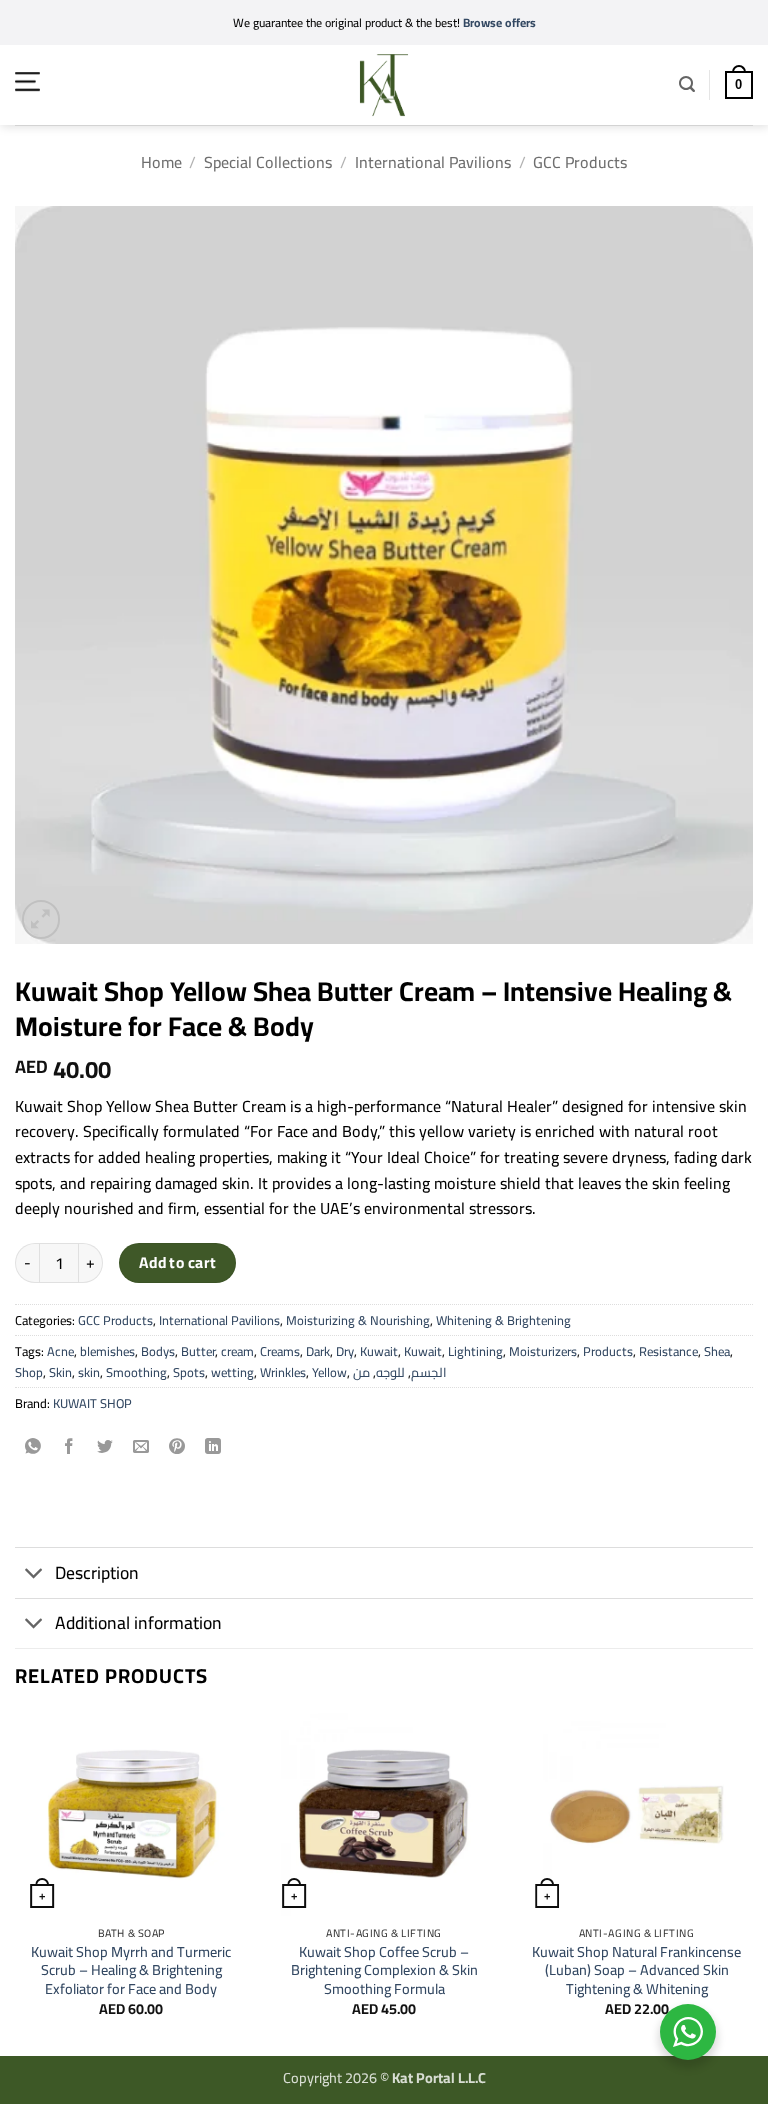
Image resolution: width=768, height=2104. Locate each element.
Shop (29, 1372)
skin (89, 1372)
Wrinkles (283, 1372)
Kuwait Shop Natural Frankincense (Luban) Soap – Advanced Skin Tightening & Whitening (636, 1971)
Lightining (475, 1351)
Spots (189, 1372)
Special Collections (268, 162)
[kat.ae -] (384, 85)
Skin (60, 1372)
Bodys (158, 1351)
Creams (280, 1351)
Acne (60, 1351)
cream (237, 1351)
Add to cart (178, 1262)
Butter (198, 1351)
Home (161, 162)
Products (608, 1351)
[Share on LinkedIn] (213, 1447)
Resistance (668, 1351)
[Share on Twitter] (105, 1447)
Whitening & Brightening (503, 1320)
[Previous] (16, 1882)
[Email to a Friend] (141, 1447)
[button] (27, 81)
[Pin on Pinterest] (177, 1447)
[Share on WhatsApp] (33, 1447)
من (361, 1372)
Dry (345, 1351)
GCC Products (580, 162)
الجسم (429, 1372)
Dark (318, 1351)
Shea (717, 1351)
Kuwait (379, 1351)
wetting (232, 1372)
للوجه (390, 1372)
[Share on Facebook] (69, 1447)
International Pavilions (433, 162)
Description (97, 1572)
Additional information (138, 1622)
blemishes (107, 1351)
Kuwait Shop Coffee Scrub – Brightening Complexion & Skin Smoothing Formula (384, 1971)
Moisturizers (543, 1351)
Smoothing (136, 1372)
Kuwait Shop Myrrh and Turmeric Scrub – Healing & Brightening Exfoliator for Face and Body (131, 1971)
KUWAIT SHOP (92, 1403)
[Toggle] (34, 1575)
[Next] (752, 1882)
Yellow (329, 1372)
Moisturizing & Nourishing (358, 1320)
